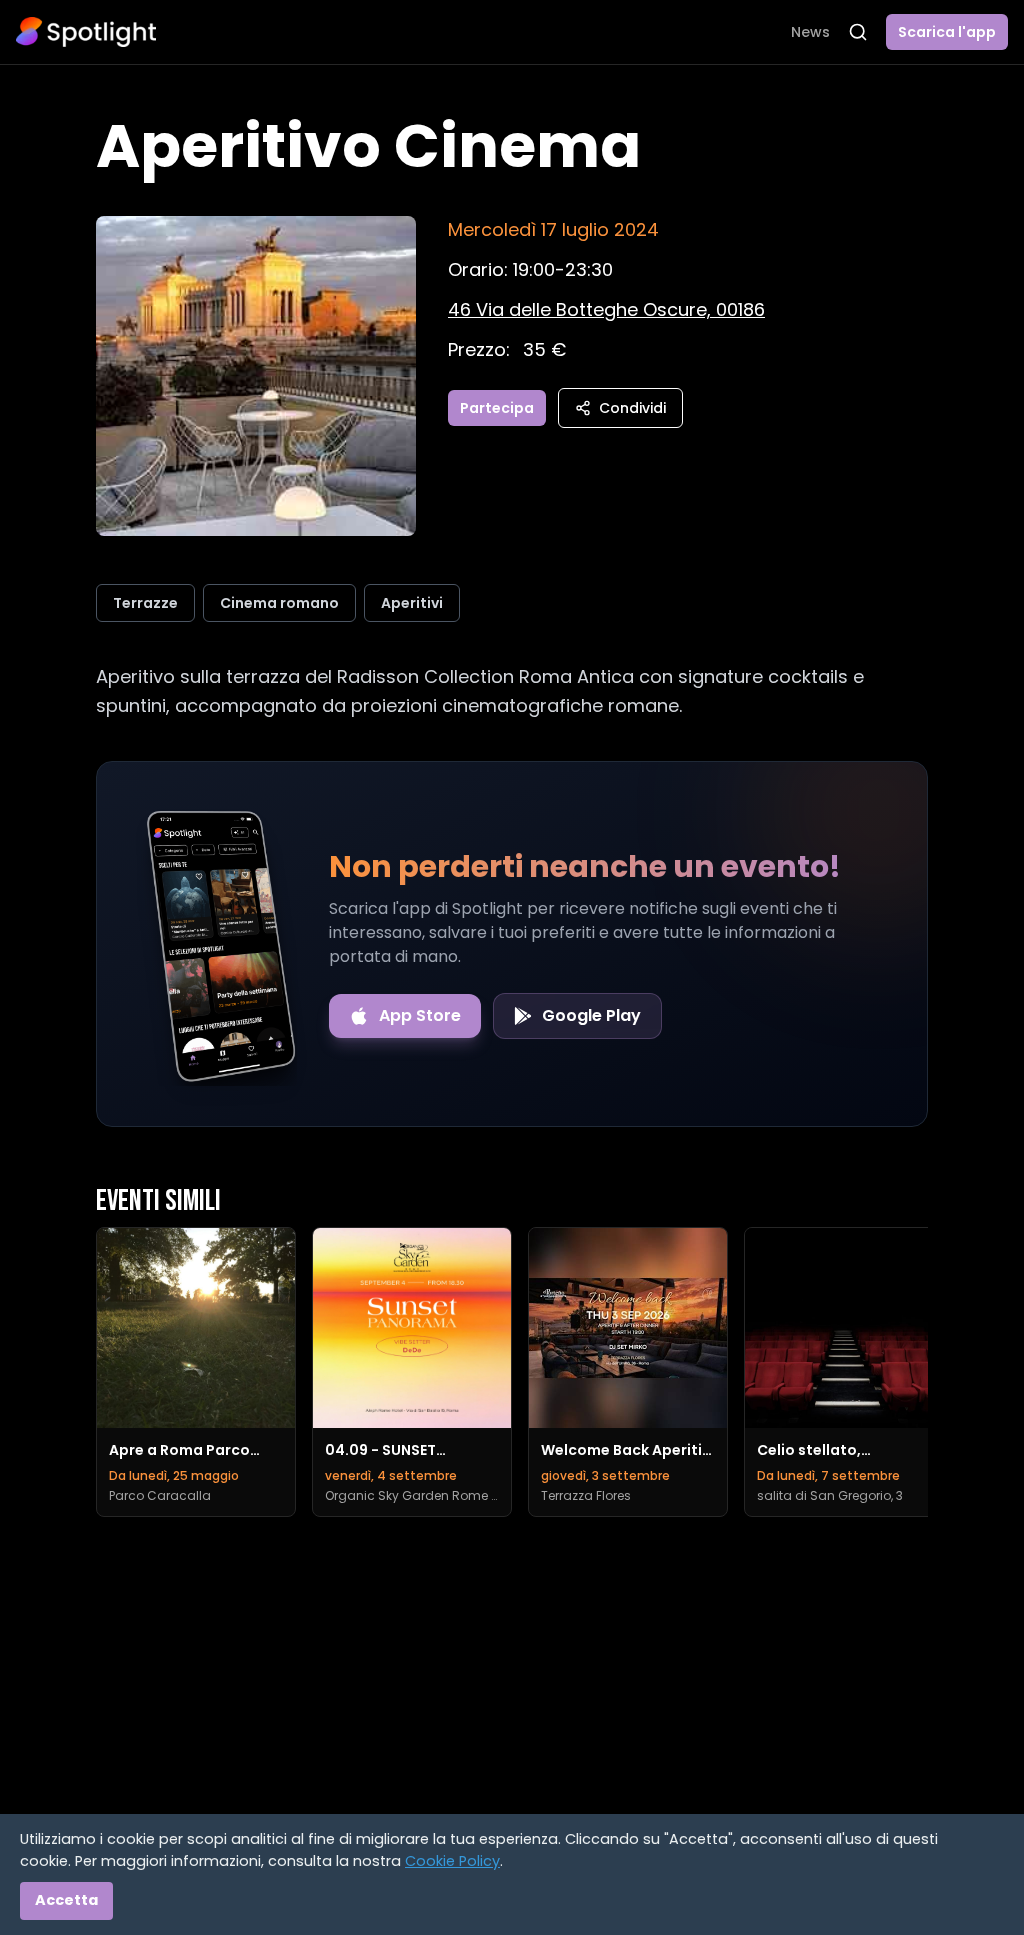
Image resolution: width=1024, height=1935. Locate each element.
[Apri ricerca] (858, 32)
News (810, 32)
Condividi (632, 408)
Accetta (66, 1900)
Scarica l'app (947, 32)
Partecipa (497, 408)
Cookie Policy (452, 1861)
